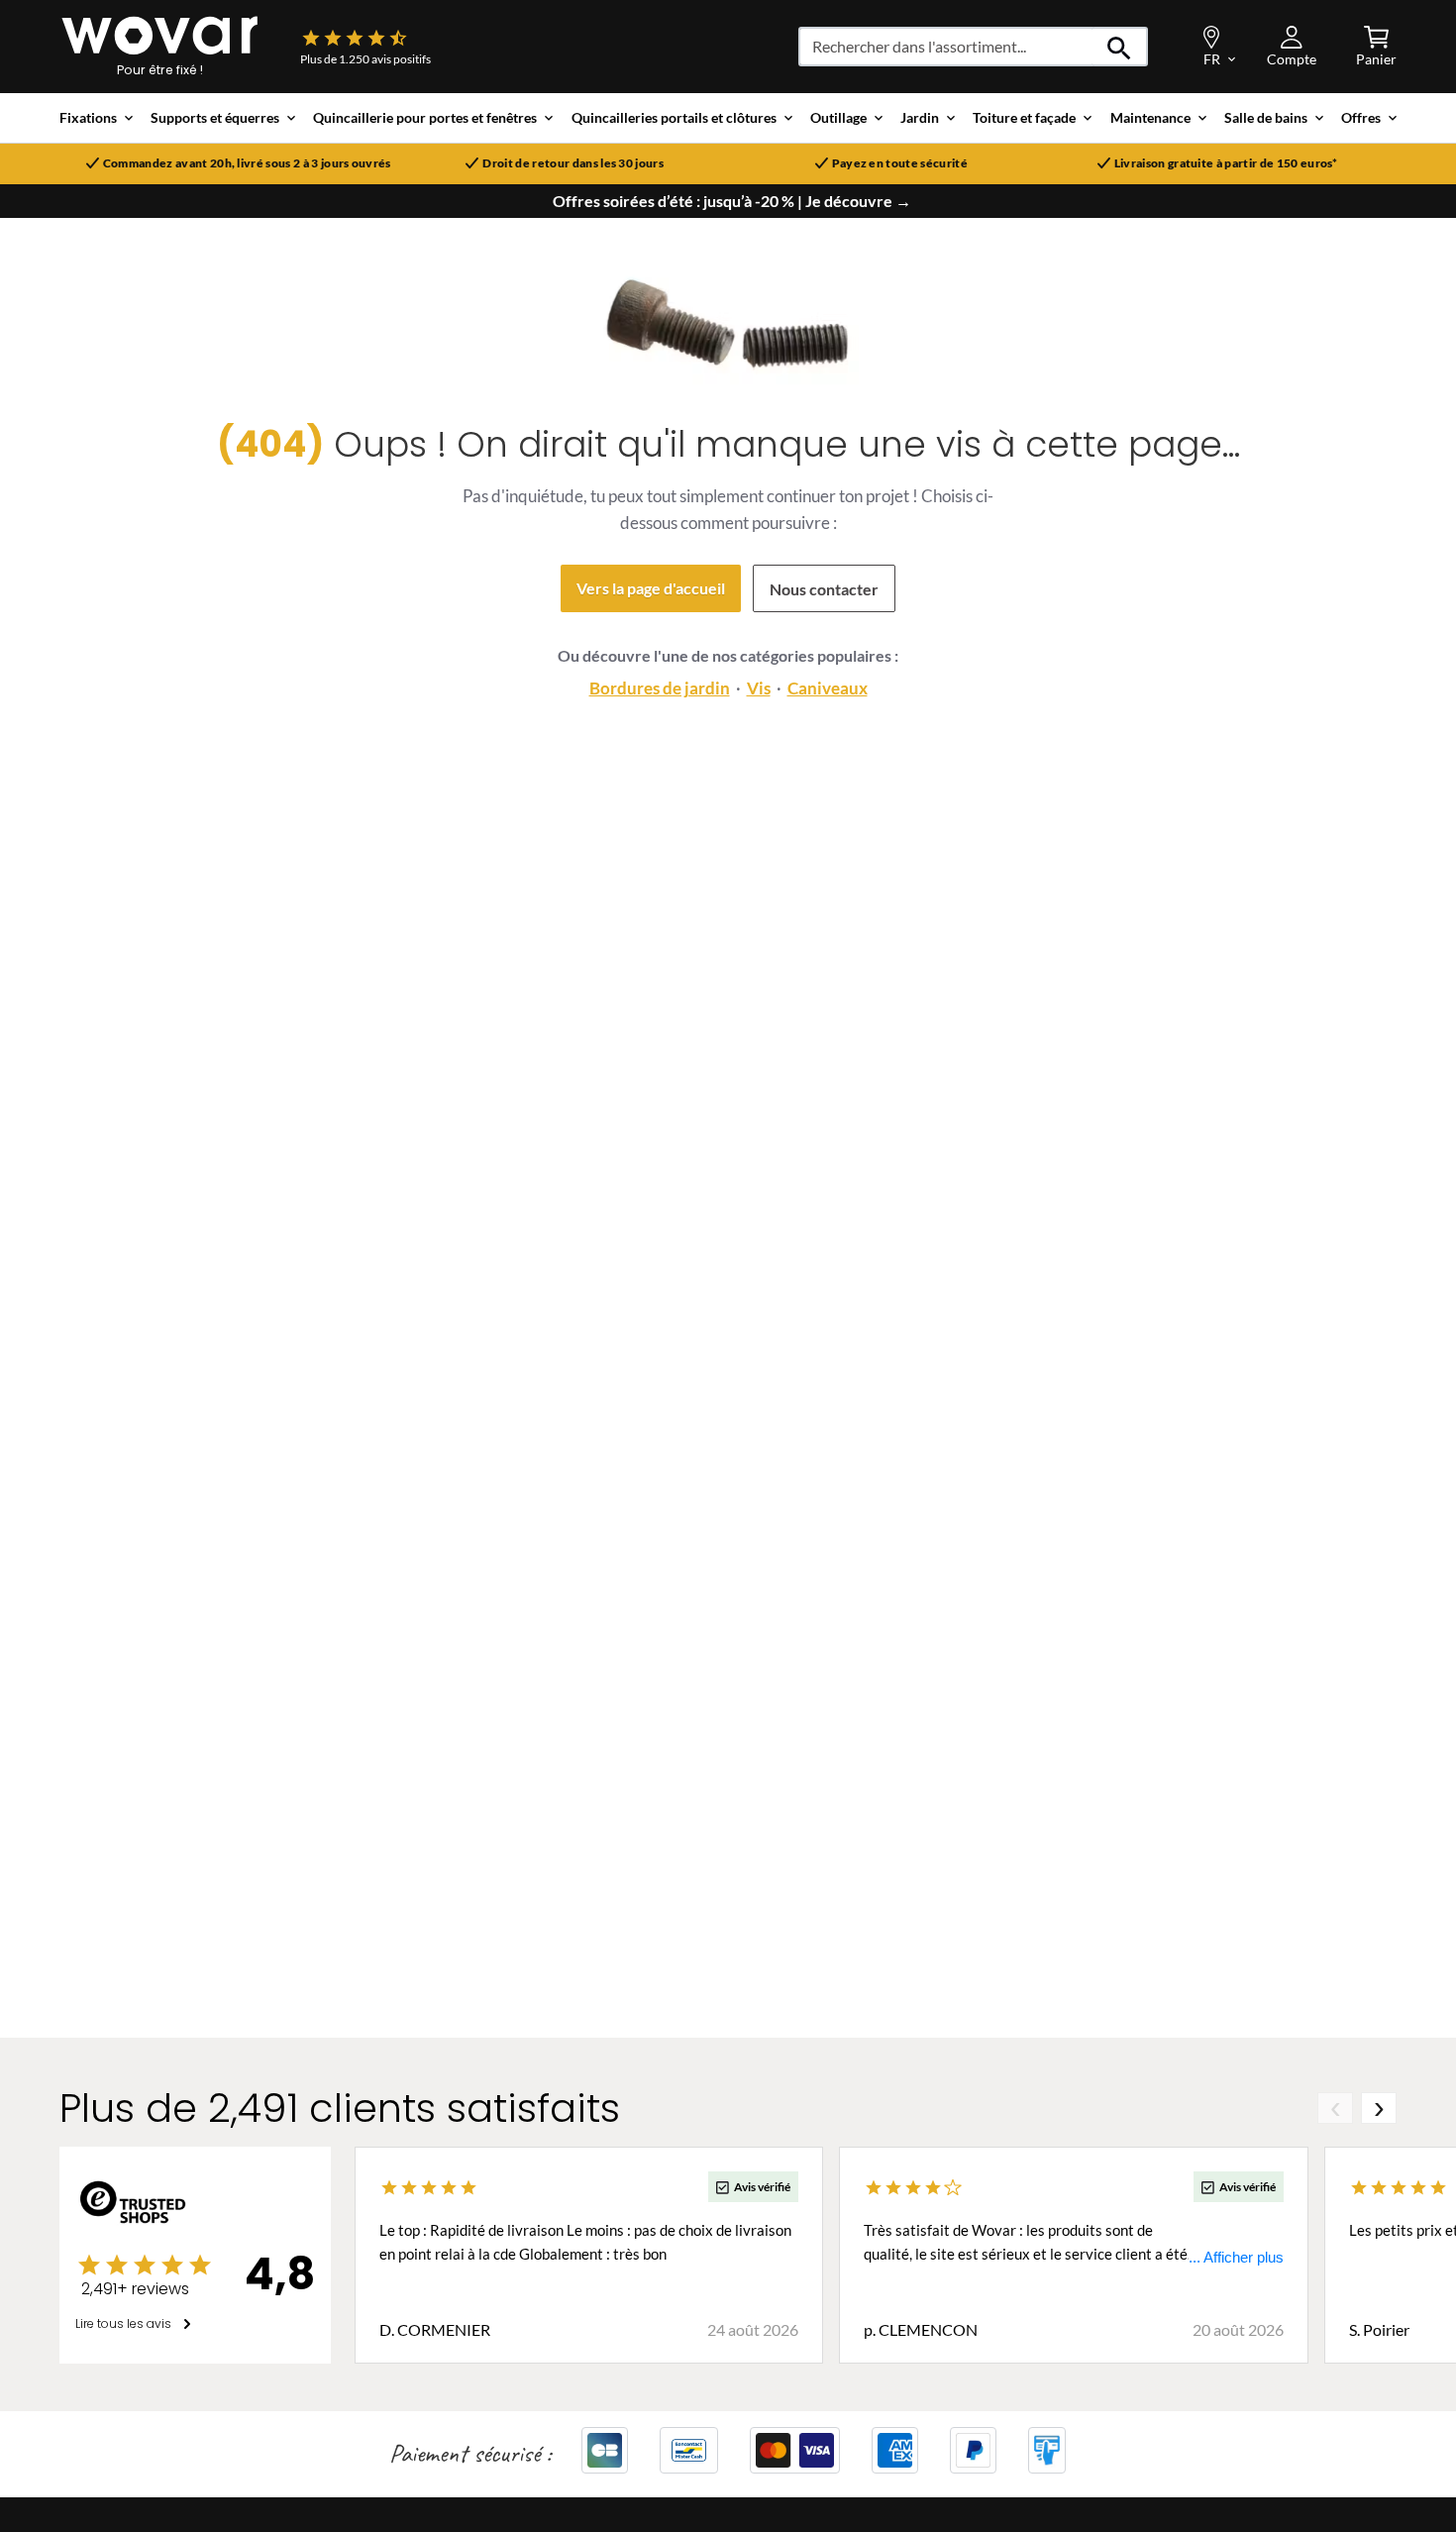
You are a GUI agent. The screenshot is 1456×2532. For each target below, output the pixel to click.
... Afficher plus (1236, 2257)
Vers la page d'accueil (651, 588)
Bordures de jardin (660, 688)
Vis (759, 688)
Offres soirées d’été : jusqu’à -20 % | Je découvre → (732, 201)
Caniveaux (828, 688)
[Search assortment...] (1120, 47)
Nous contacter (824, 589)
